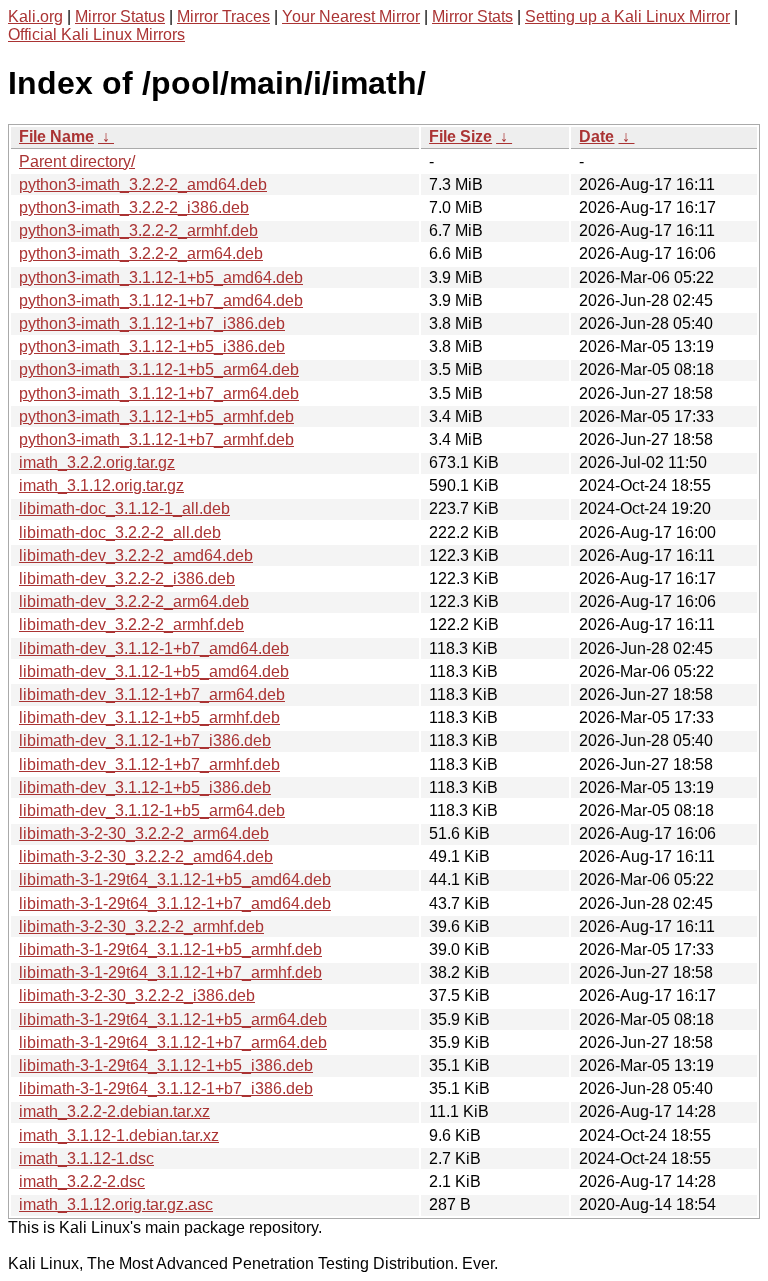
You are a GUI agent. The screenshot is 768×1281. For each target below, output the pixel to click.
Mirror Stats (472, 16)
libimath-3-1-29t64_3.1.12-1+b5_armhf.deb (170, 949)
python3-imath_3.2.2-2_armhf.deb (138, 230)
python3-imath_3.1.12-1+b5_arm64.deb (159, 369)
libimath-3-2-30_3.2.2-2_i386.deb (137, 995)
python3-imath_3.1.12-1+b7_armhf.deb (156, 439)
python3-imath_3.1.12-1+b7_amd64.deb (161, 300)
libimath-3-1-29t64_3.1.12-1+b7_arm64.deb (173, 1042)
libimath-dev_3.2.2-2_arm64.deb (134, 601)
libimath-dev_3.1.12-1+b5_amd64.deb (154, 671)
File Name (56, 136)
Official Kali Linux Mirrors (96, 34)
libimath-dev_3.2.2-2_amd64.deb (136, 555)
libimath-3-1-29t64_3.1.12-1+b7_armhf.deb (170, 972)
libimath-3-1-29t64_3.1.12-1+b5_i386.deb (166, 1065)
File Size (460, 136)
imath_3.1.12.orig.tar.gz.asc (116, 1204)
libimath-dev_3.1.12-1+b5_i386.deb (145, 787)
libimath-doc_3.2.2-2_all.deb (120, 532)
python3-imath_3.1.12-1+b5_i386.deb (152, 346)
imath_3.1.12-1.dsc (86, 1158)
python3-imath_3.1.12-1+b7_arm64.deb (159, 393)
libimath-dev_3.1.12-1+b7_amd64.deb (154, 648)
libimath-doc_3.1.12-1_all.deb (124, 508)
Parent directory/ (77, 161)
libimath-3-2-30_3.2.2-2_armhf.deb (141, 926)
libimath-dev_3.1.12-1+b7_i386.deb (145, 740)
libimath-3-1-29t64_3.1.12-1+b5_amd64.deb (175, 879)
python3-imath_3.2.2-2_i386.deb (134, 207)
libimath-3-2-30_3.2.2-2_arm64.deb (144, 833)
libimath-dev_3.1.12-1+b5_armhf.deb (149, 717)
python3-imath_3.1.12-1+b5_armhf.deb (156, 416)
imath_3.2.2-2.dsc (82, 1181)
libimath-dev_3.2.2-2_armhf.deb (131, 624)
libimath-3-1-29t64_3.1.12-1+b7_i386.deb (166, 1088)
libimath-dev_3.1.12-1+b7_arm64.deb (152, 694)
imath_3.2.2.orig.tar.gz (97, 462)
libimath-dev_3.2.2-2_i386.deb (127, 578)
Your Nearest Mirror (351, 16)
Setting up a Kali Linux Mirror (627, 16)
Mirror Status (120, 16)
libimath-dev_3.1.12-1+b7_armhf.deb (149, 764)
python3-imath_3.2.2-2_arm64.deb (141, 253)
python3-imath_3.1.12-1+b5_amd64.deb (161, 277)
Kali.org (35, 16)
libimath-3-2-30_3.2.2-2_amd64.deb (146, 856)
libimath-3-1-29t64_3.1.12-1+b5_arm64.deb (173, 1019)
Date (596, 136)
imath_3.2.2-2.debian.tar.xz (114, 1111)
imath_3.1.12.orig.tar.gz (101, 485)
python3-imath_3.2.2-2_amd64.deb (143, 184)
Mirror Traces (223, 16)
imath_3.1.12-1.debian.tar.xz (119, 1135)
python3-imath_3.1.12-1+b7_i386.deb (152, 323)
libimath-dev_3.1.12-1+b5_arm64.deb (152, 810)
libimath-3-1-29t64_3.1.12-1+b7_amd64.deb (175, 903)
